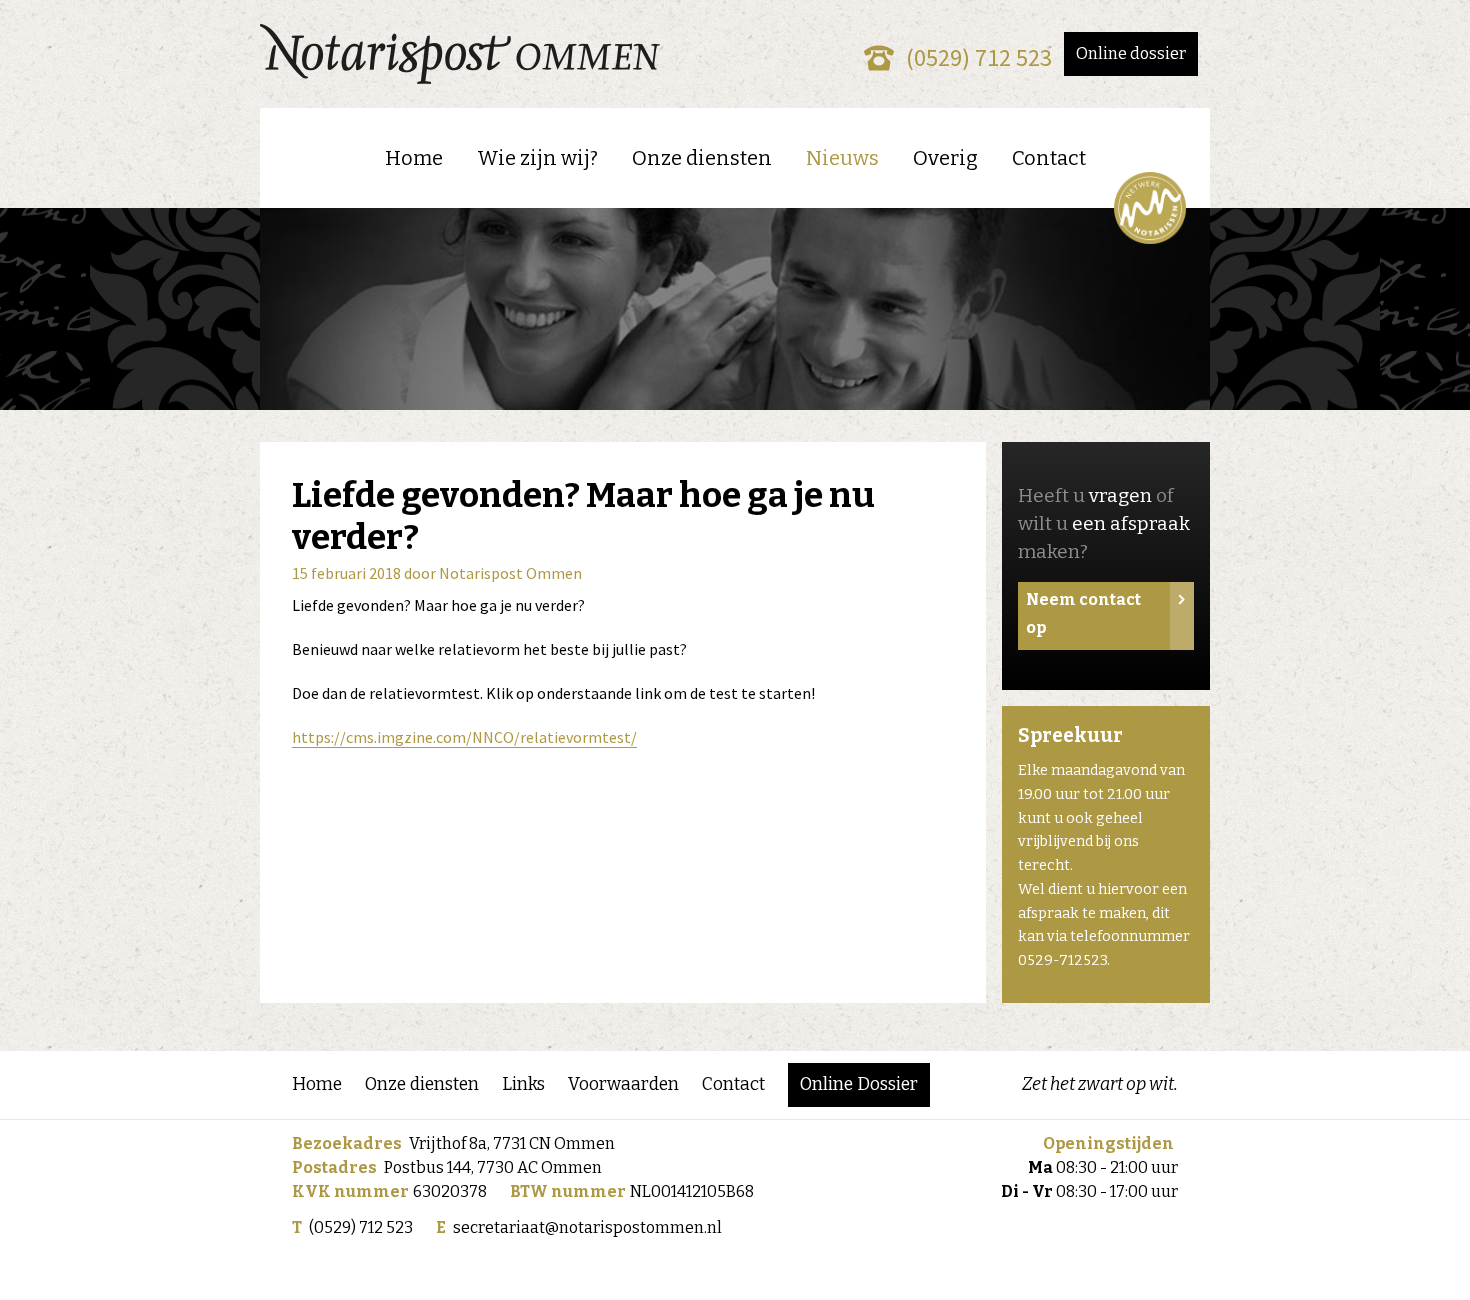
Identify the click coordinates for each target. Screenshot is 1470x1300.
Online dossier (1131, 53)
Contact (1049, 158)
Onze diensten (702, 158)
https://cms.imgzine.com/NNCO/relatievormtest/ (464, 737)
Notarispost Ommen (510, 573)
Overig (945, 158)
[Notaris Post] (460, 54)
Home (414, 158)
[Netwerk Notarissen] (1150, 208)
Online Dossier (859, 1084)
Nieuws (842, 158)
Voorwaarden (623, 1084)
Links (523, 1084)
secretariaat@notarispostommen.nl (587, 1227)
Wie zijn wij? (537, 158)
